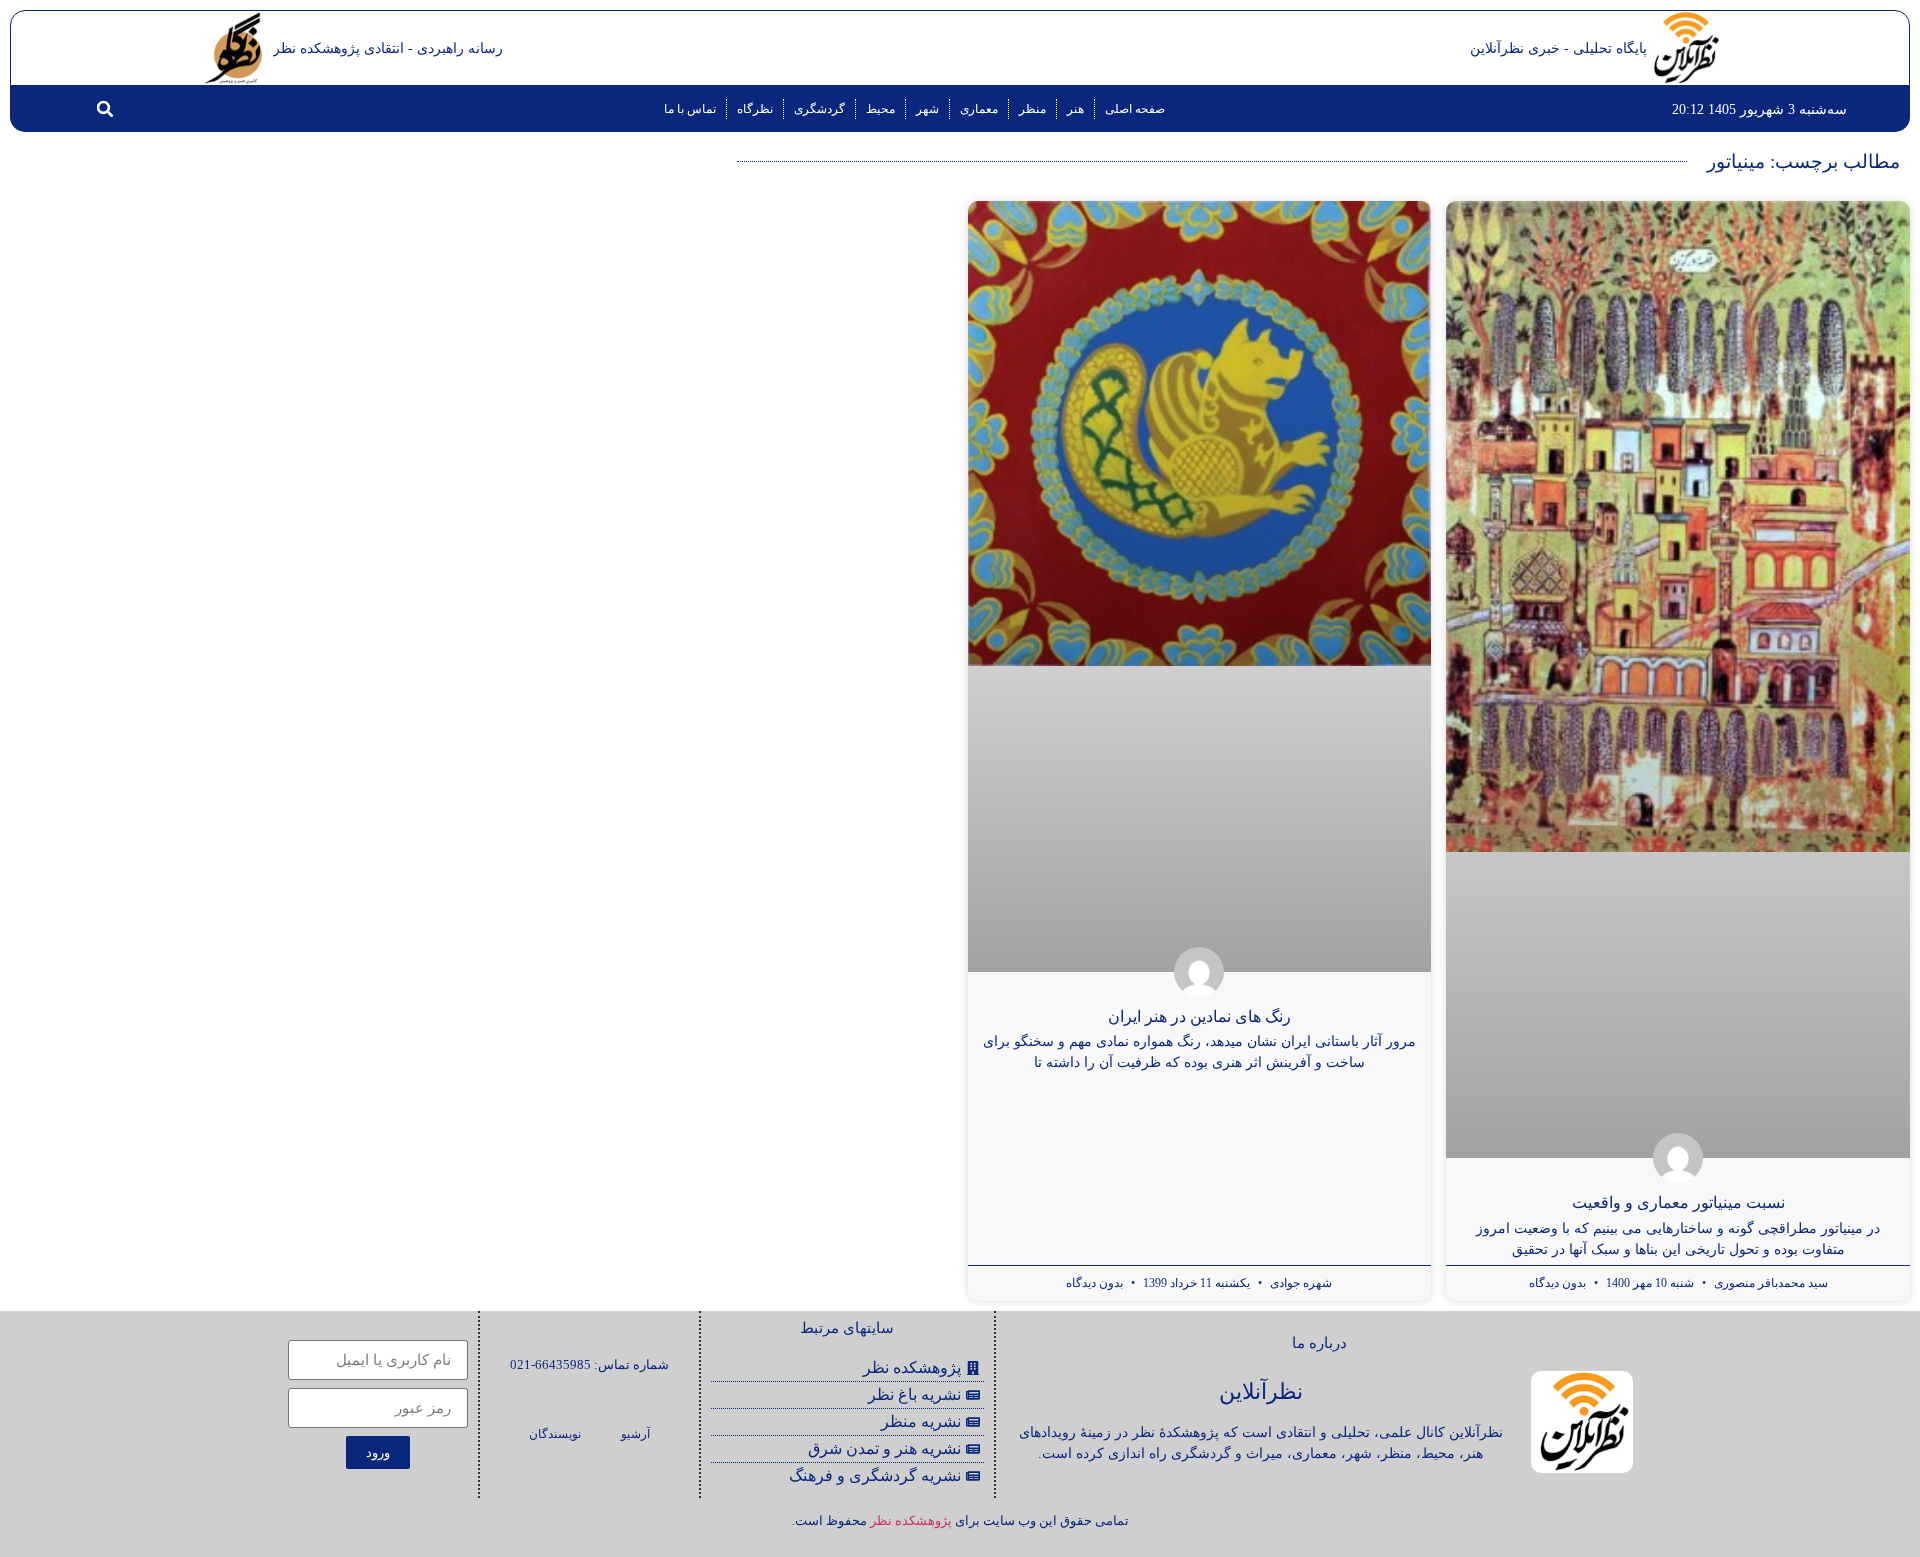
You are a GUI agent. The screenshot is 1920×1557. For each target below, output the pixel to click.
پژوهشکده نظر (911, 1520)
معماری (979, 109)
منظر (1032, 109)
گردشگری (819, 109)
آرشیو (635, 1434)
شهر (927, 109)
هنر (1075, 109)
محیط (880, 109)
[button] (105, 109)
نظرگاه (755, 109)
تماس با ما (690, 109)
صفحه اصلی (1135, 109)
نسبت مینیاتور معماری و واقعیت (1678, 1202)
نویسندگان (555, 1434)
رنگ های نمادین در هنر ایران (1199, 1016)
